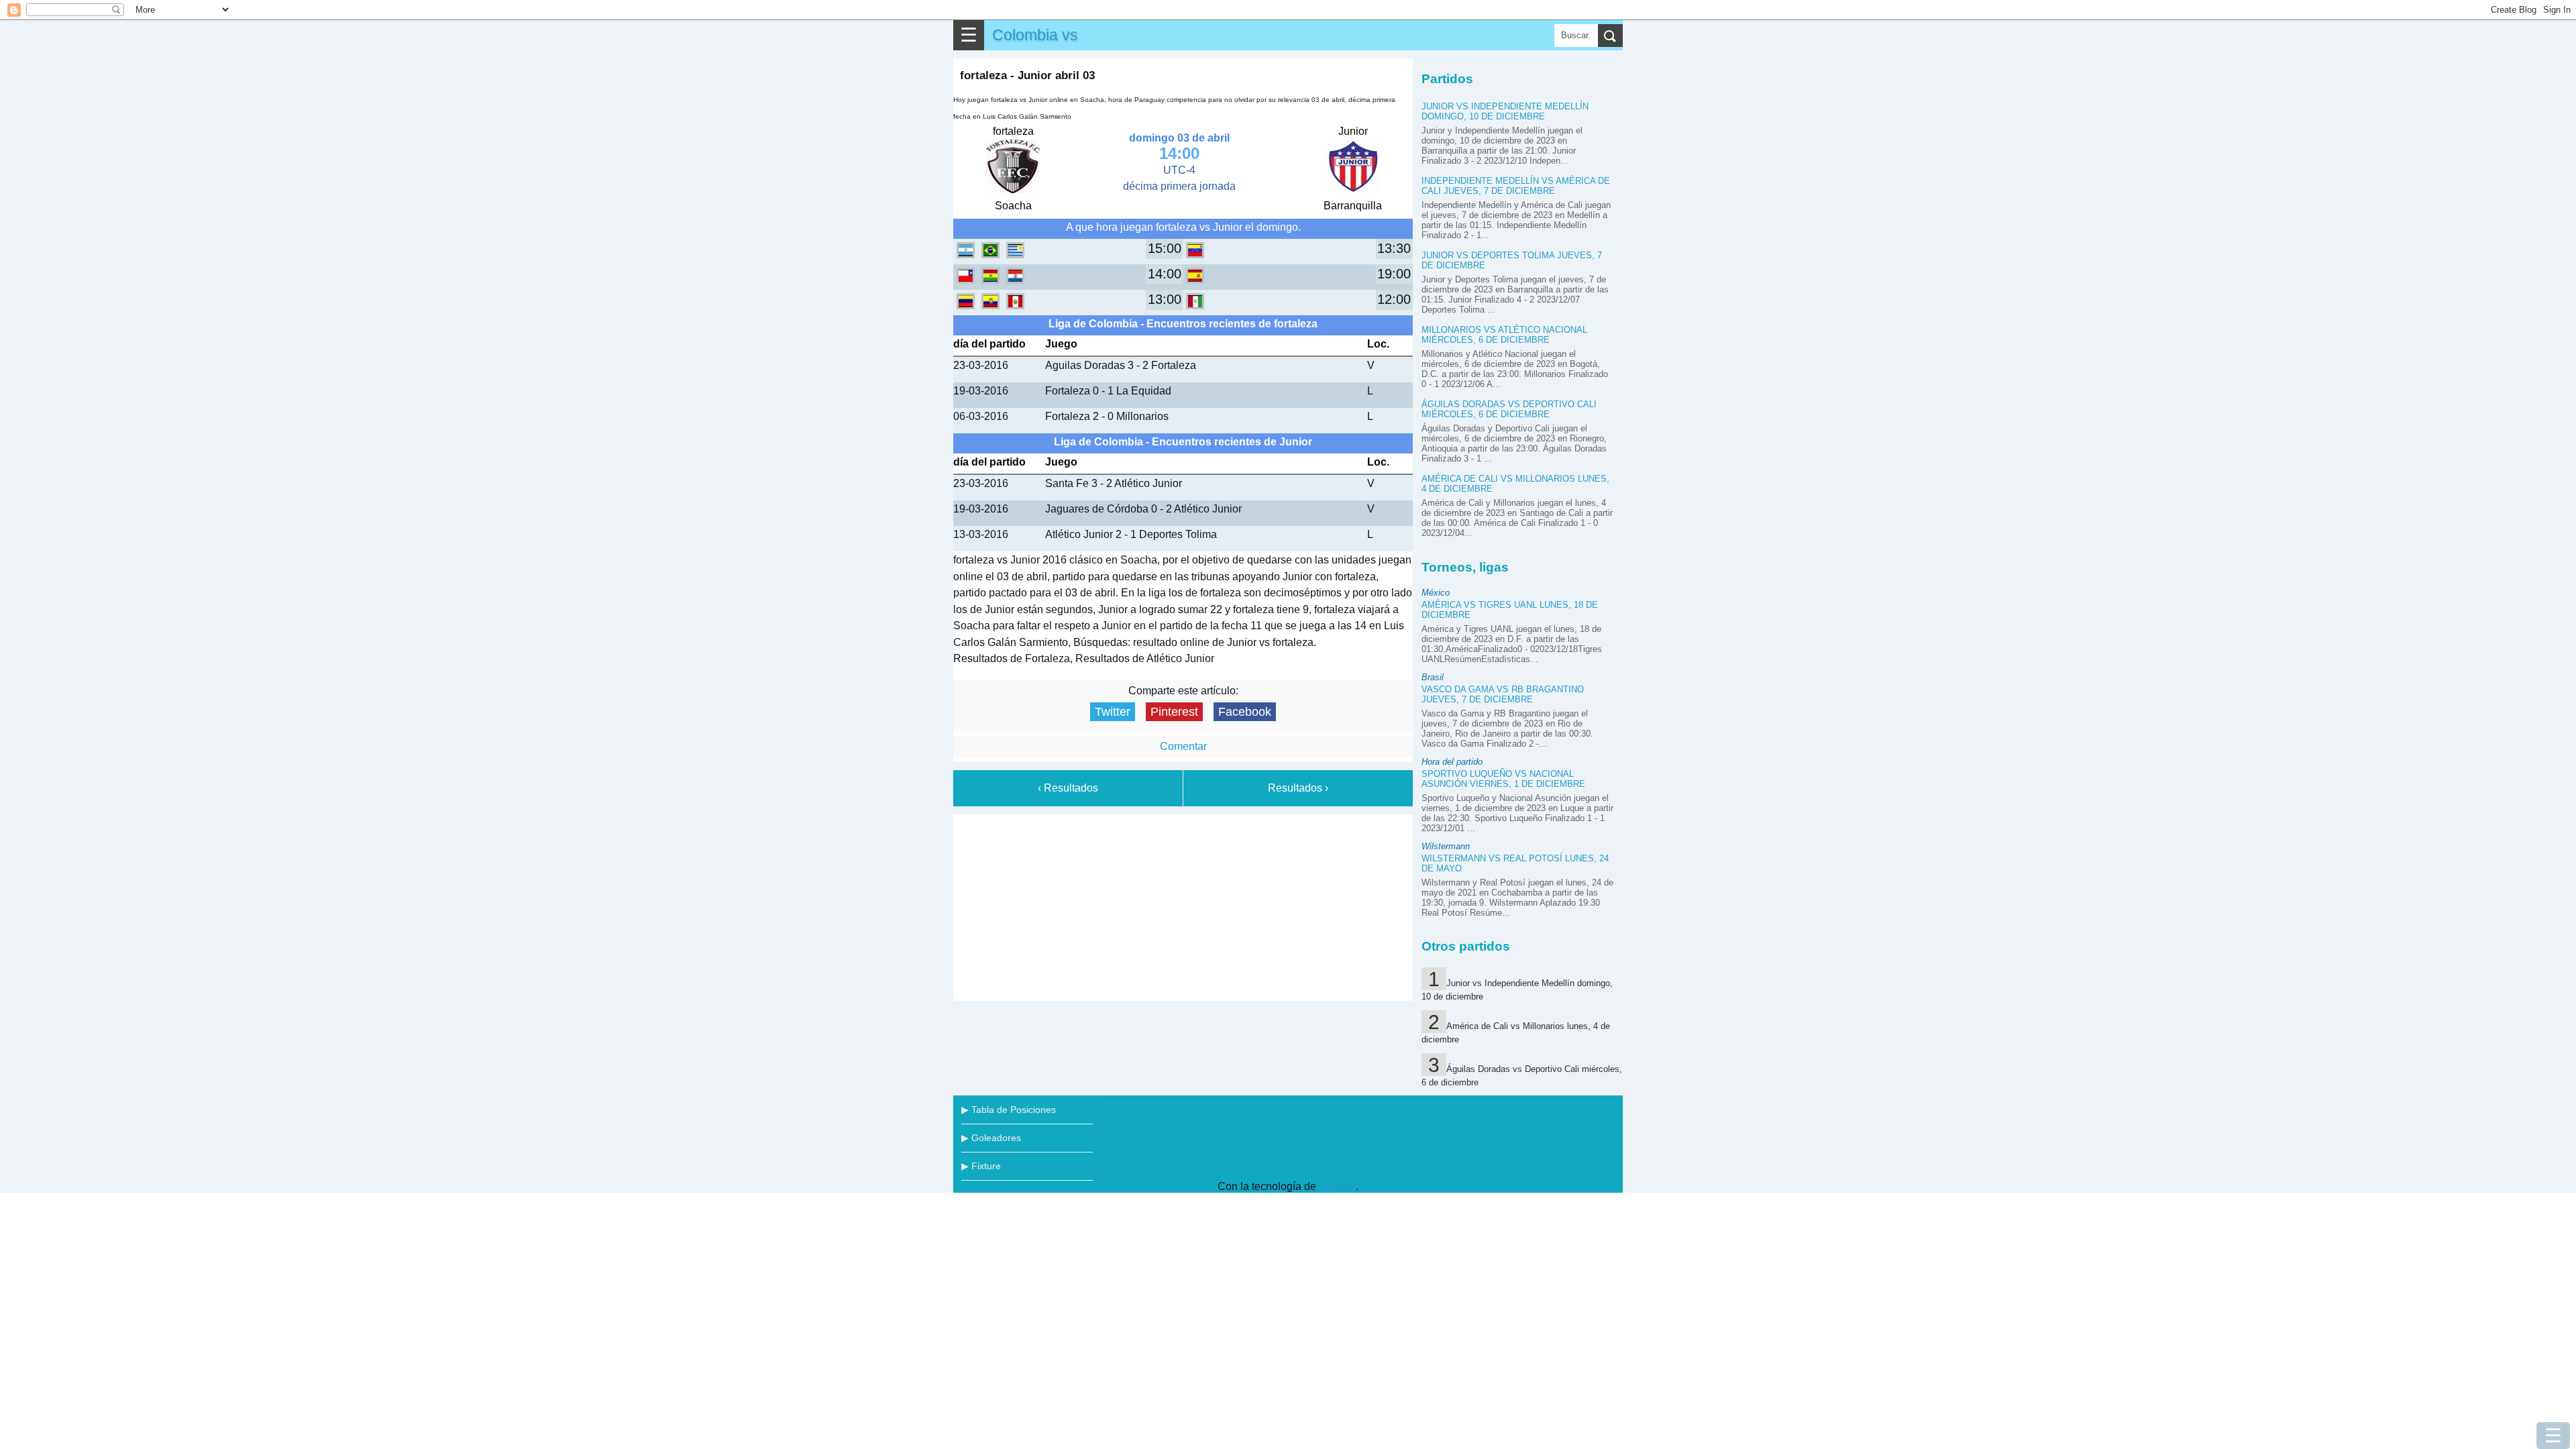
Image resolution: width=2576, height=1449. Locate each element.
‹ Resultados (1068, 788)
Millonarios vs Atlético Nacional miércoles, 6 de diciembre (1504, 335)
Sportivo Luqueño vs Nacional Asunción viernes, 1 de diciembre (1503, 779)
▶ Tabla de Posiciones (1009, 1110)
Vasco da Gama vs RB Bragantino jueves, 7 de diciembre (1503, 694)
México (1436, 593)
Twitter (1113, 712)
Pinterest (1174, 712)
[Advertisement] (1183, 905)
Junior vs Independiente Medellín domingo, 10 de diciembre (1505, 111)
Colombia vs (1035, 35)
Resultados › (1298, 788)
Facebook (1245, 712)
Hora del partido (1452, 762)
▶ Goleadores (991, 1138)
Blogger (1337, 1186)
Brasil (1433, 677)
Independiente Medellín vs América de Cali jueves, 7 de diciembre (1516, 186)
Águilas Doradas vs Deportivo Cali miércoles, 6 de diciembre (1509, 409)
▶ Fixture (981, 1166)
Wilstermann (1446, 846)
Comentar (1183, 746)
